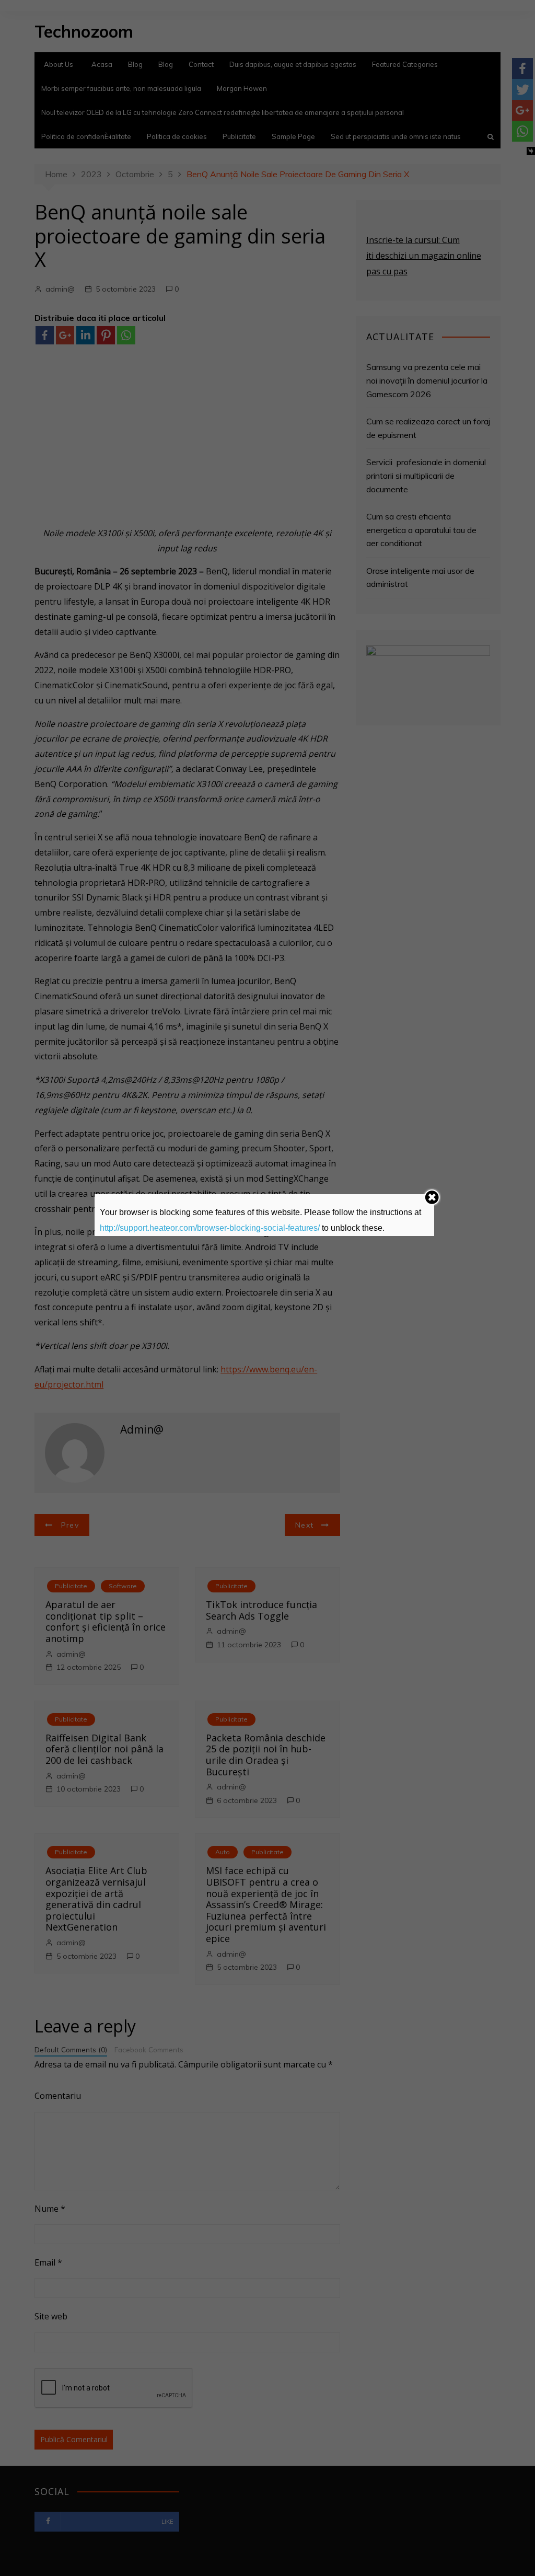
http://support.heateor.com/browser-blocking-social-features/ (210, 1228)
